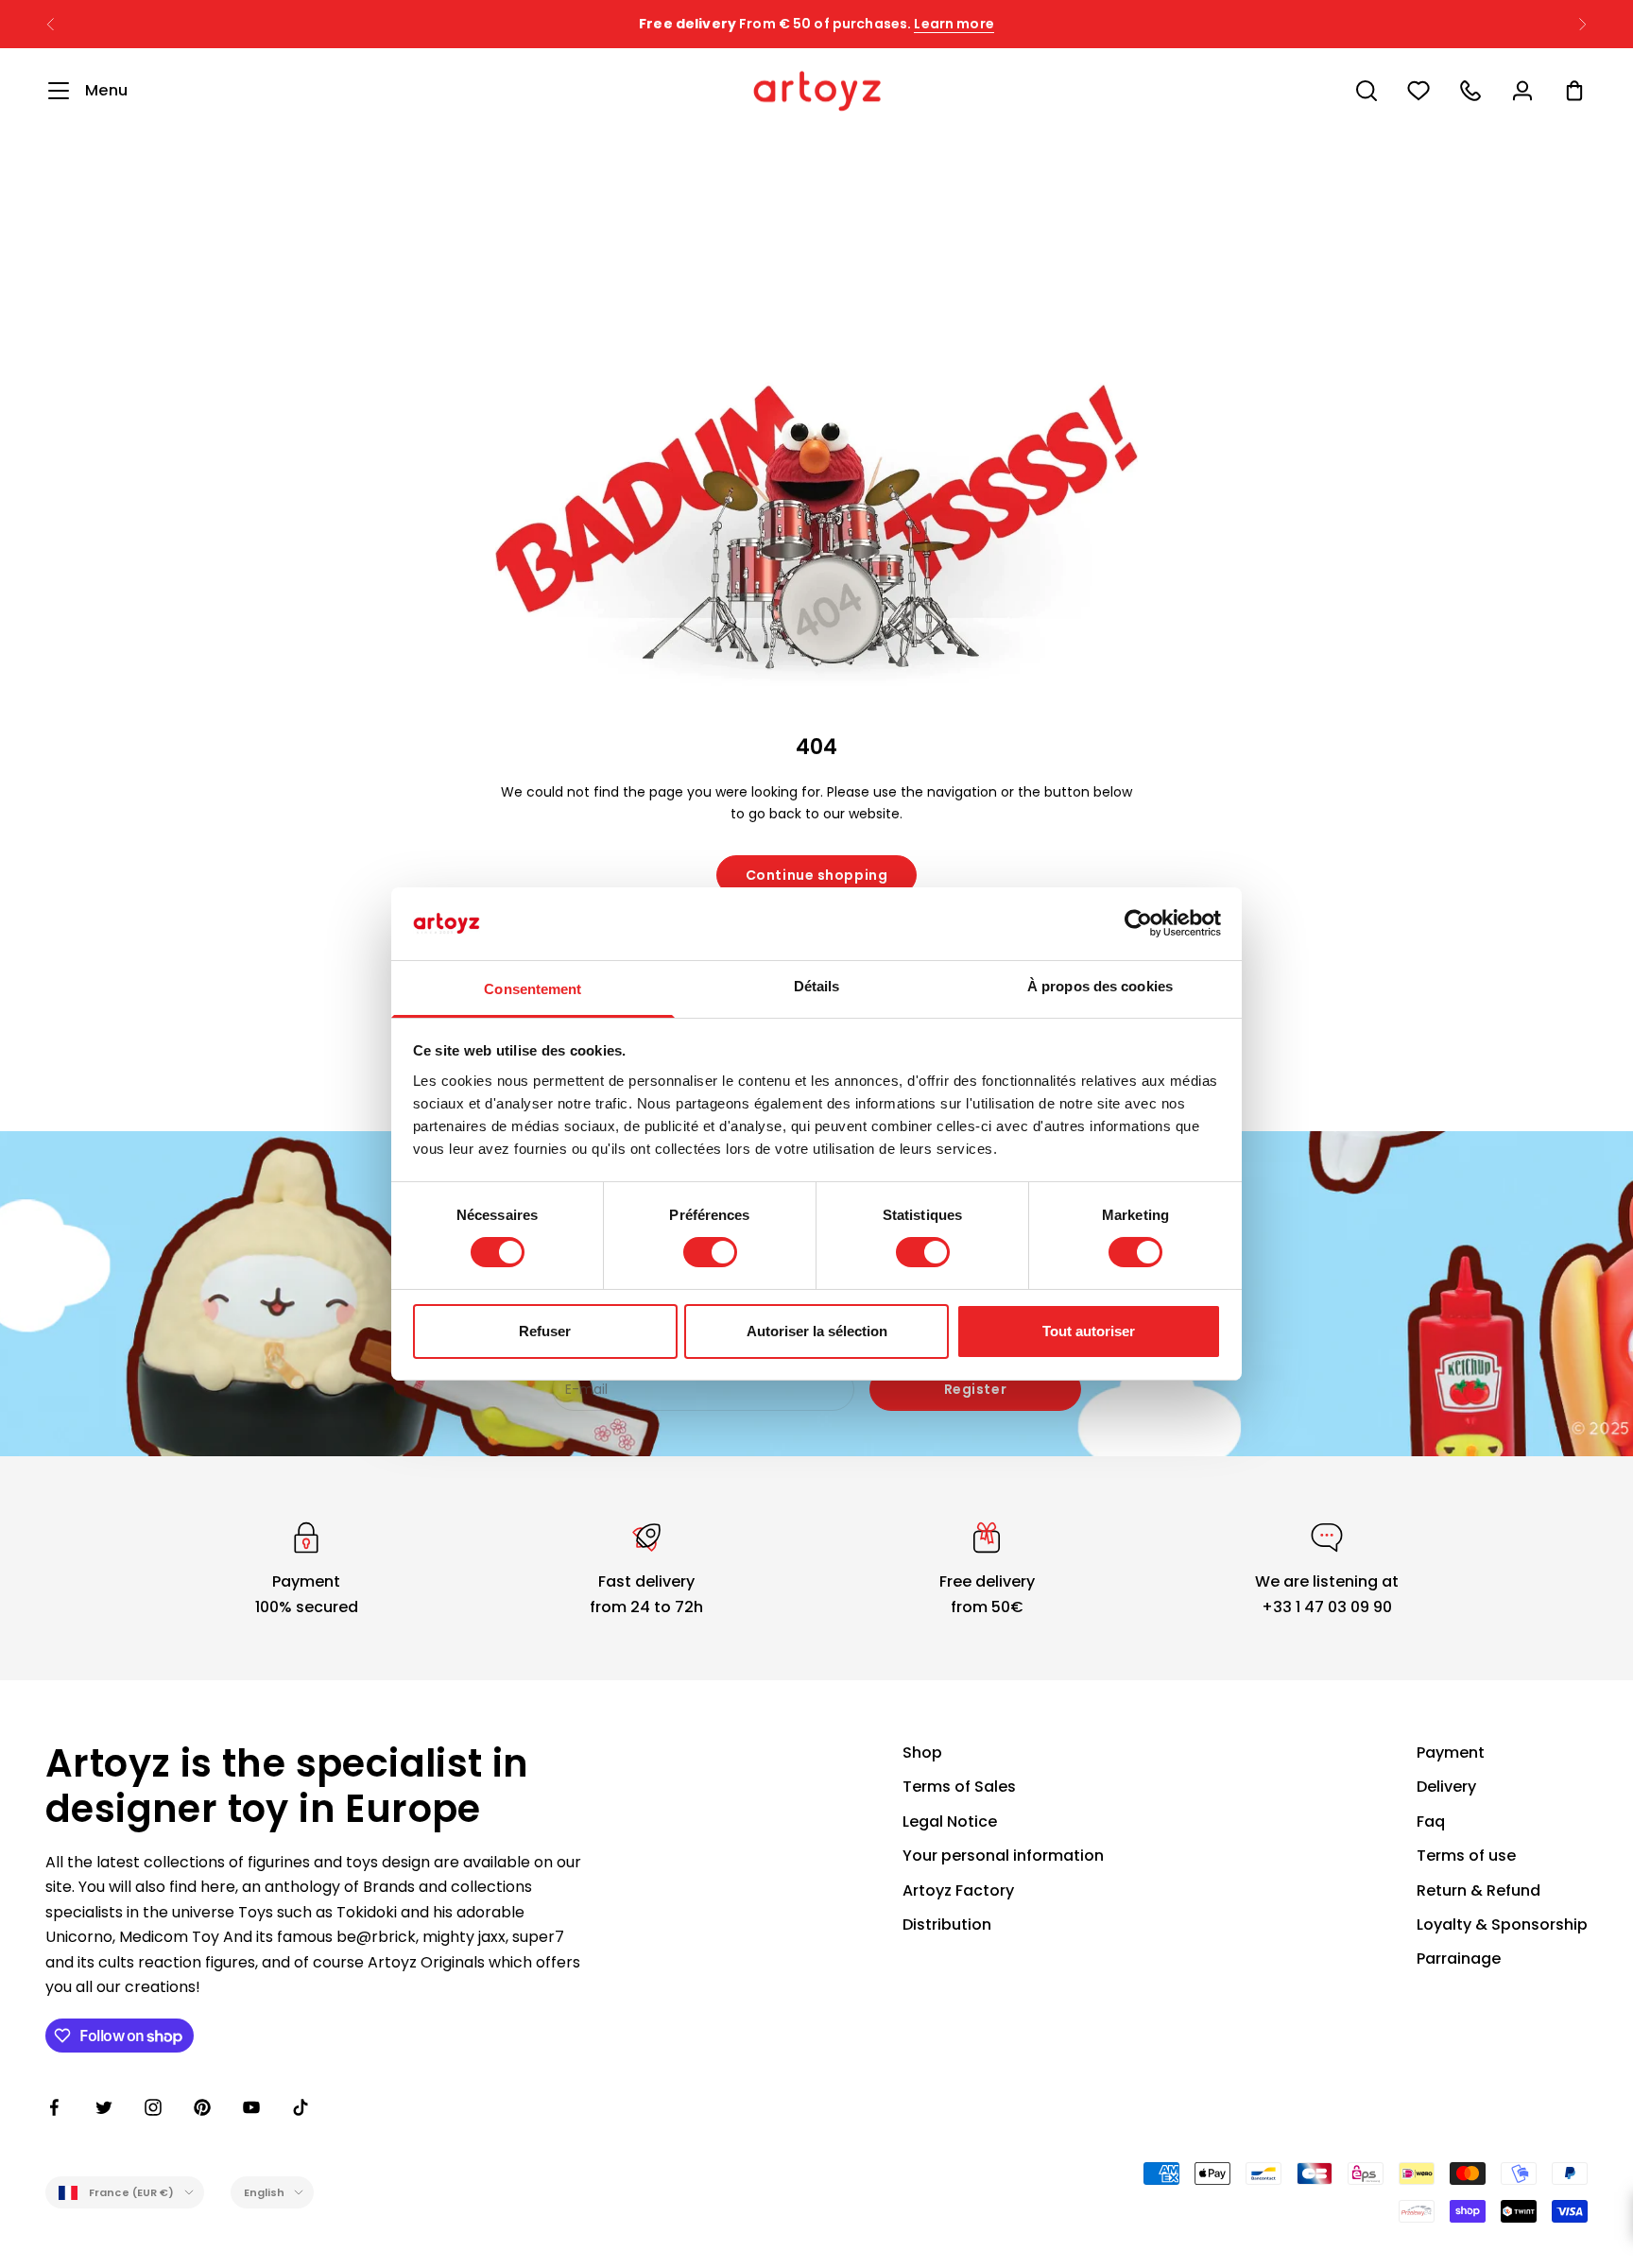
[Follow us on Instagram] (153, 2107)
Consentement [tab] (533, 989)
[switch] (710, 1252)
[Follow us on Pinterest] (202, 2107)
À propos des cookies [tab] (1100, 986)
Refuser (545, 1331)
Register (975, 1389)
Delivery (1446, 1787)
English (265, 2192)
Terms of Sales (959, 1787)
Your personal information (1003, 1856)
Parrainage (1459, 1959)
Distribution (947, 1924)
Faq (1431, 1821)
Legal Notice (950, 1821)
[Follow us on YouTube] (251, 2107)
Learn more (954, 24)
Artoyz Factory (958, 1890)
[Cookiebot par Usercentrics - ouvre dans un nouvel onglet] (1138, 923)
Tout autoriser (1089, 1331)
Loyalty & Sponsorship (1502, 1924)
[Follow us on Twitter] (104, 2107)
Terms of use (1466, 1856)
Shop (922, 1753)
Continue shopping (817, 875)
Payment (1451, 1753)
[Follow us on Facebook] (55, 2107)
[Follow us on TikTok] (301, 2107)
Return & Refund (1478, 1890)
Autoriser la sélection (817, 1331)
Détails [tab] (817, 986)
